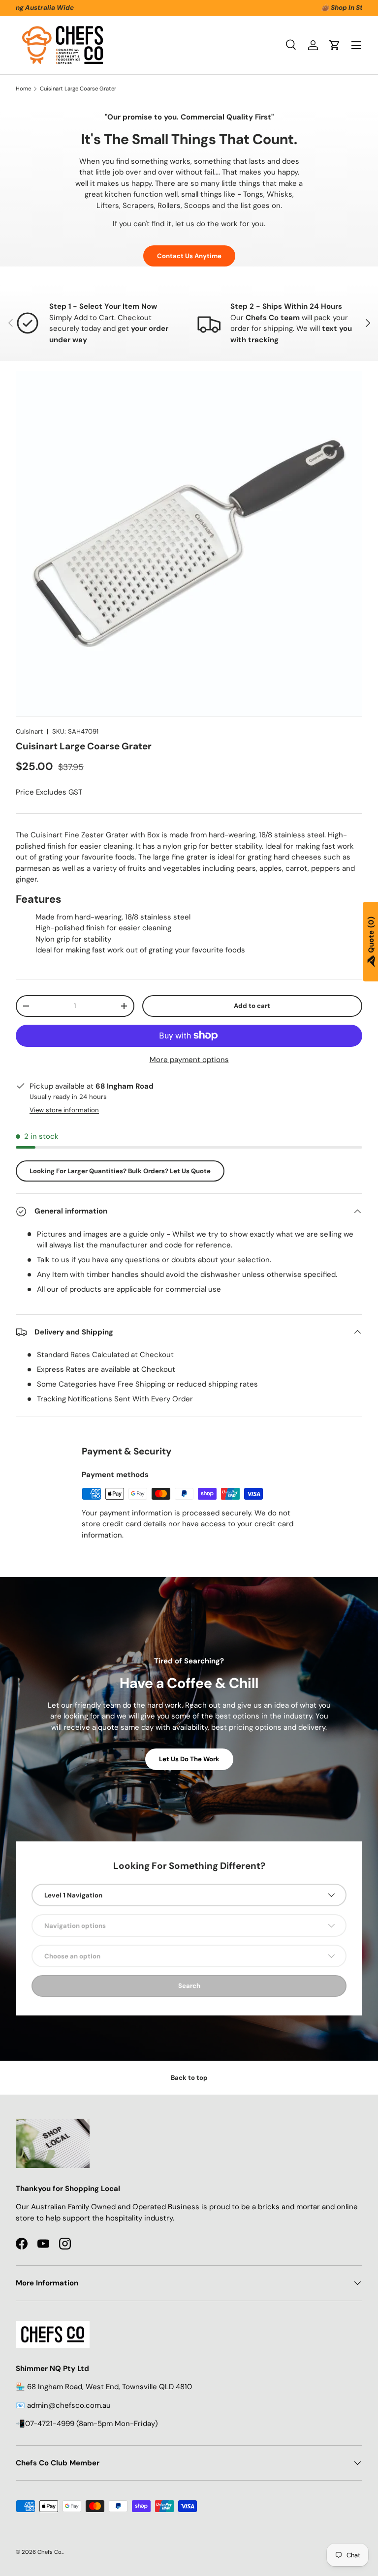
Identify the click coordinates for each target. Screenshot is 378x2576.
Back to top (189, 2078)
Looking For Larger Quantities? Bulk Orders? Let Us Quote (120, 1171)
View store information (64, 1110)
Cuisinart (29, 731)
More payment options (189, 1060)
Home (23, 89)
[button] (335, 45)
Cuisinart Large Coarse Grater (78, 89)
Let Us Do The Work (189, 1759)
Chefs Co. (50, 2552)
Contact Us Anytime (189, 256)
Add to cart (252, 1006)
